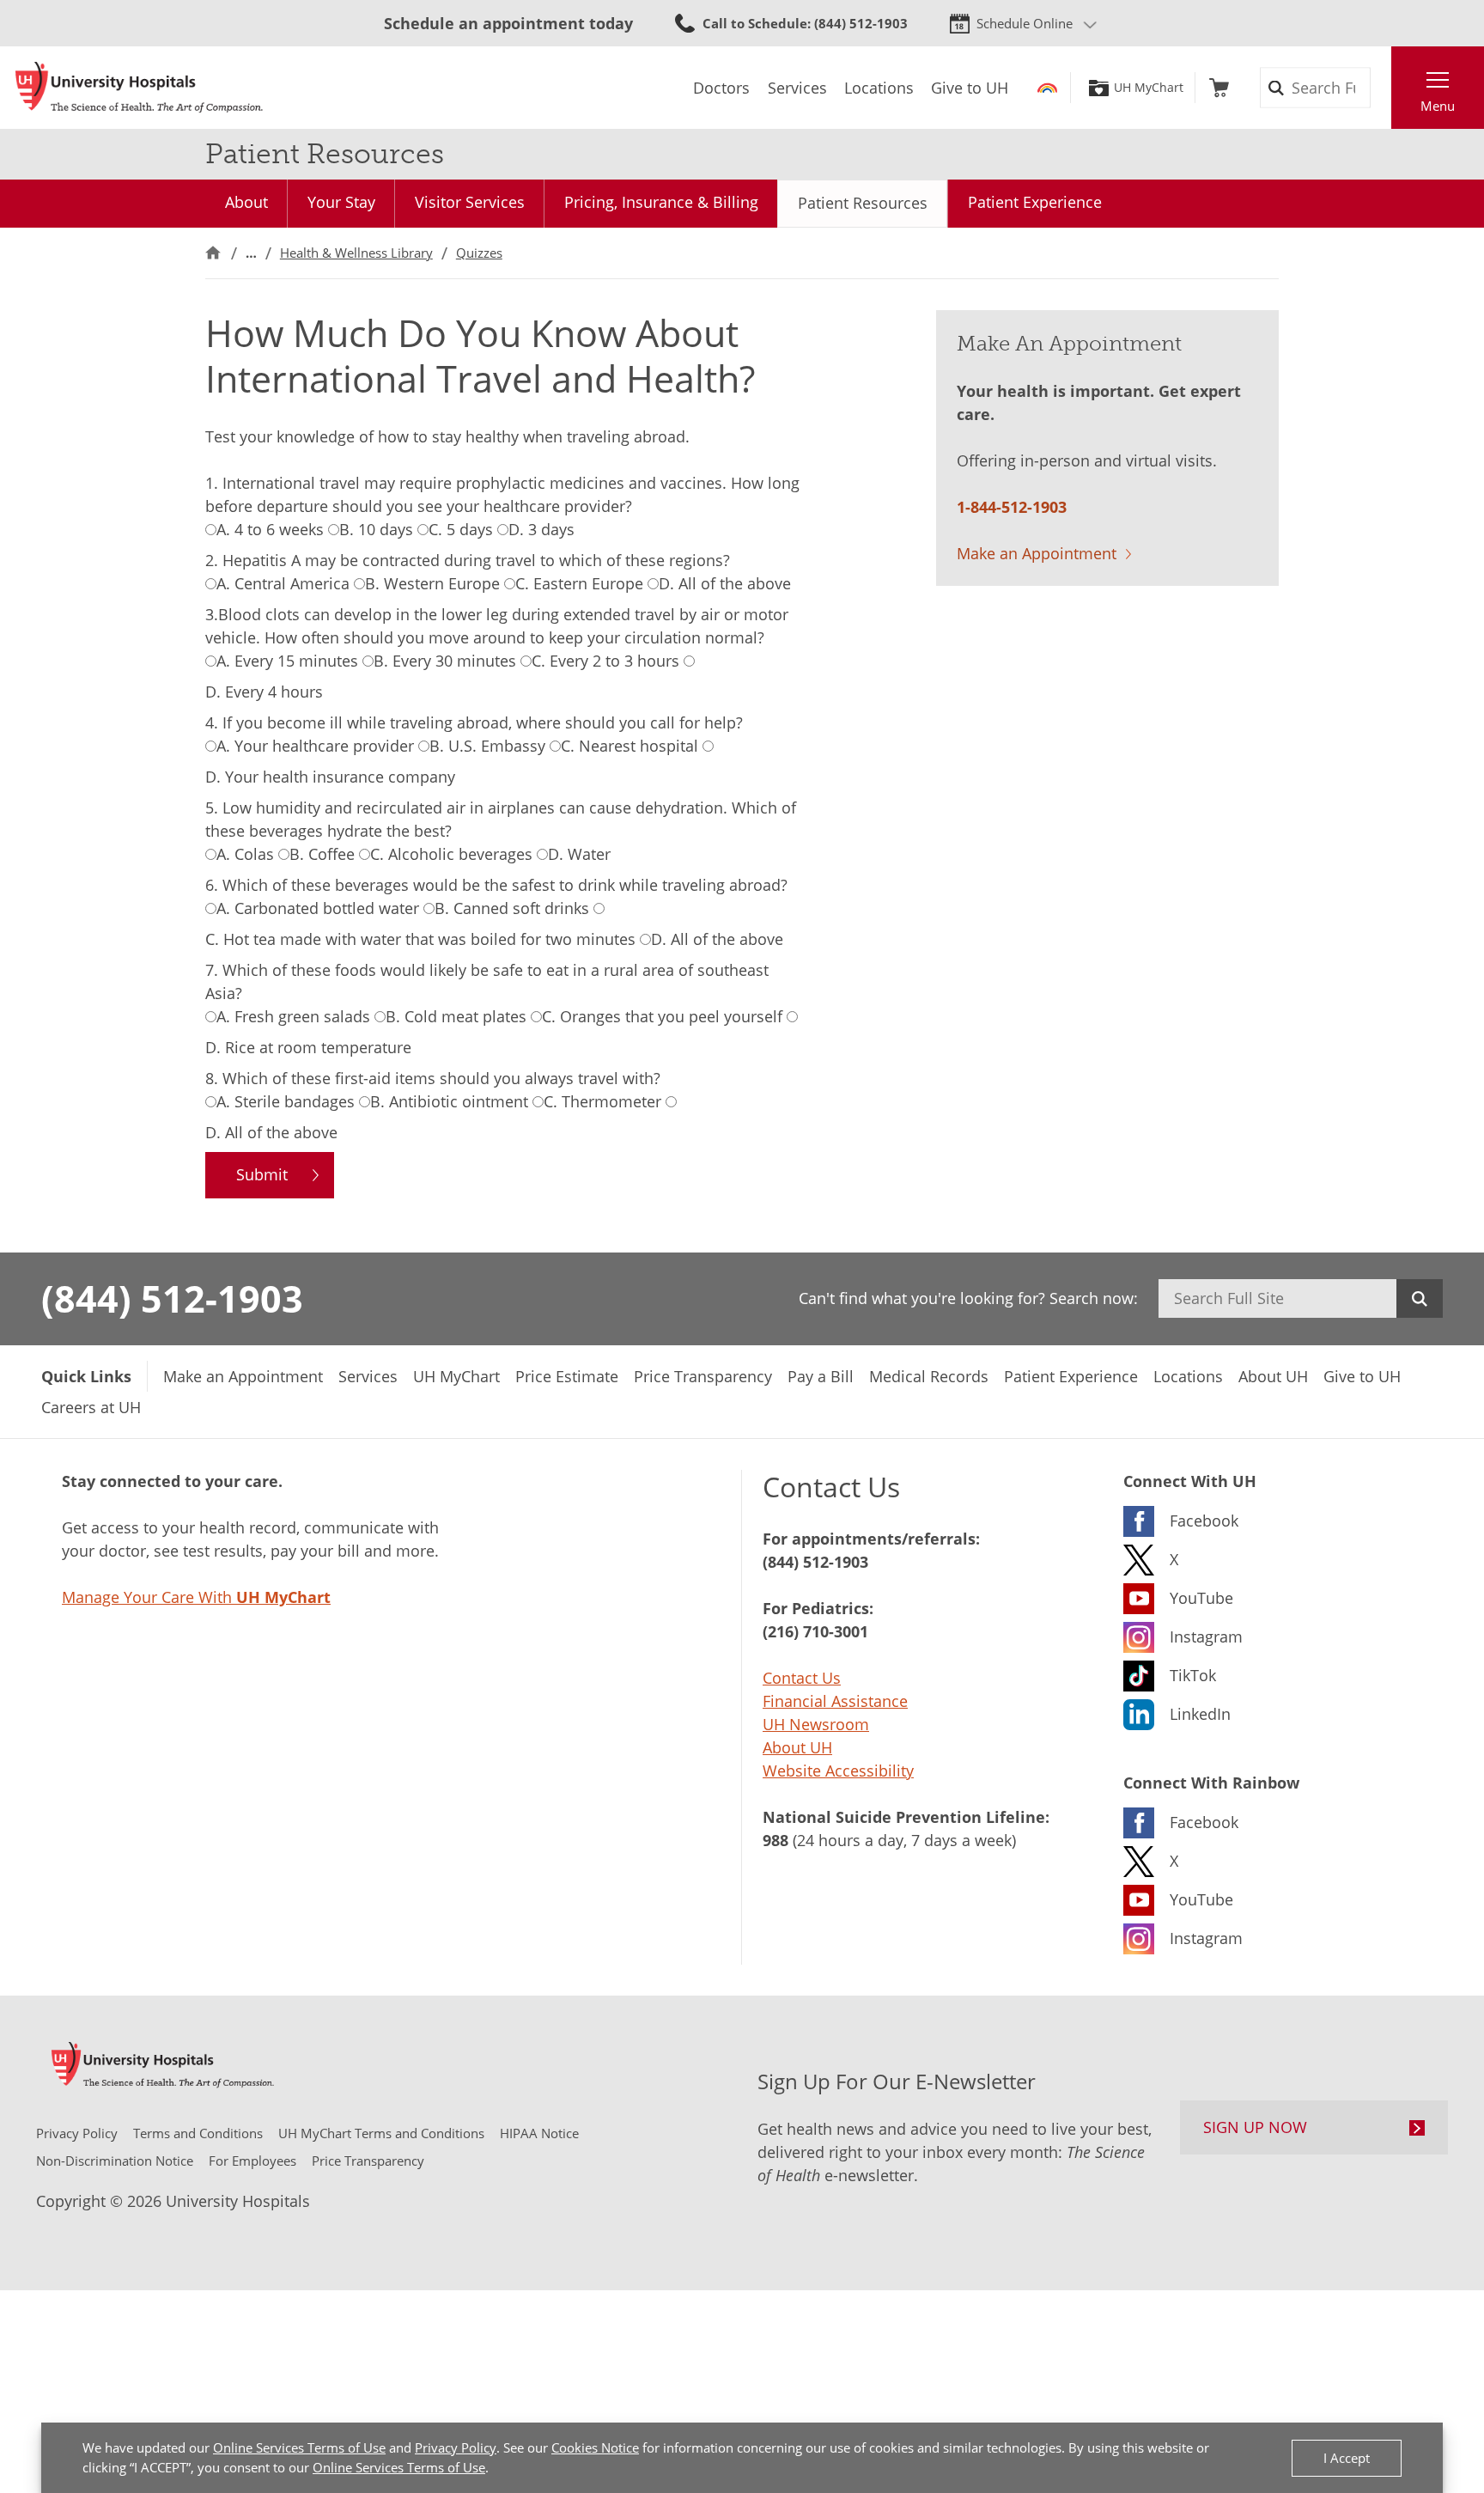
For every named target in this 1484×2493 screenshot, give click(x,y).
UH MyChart (1149, 88)
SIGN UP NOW (1255, 2127)
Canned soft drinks (512, 908)
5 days (461, 529)
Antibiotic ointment (449, 1101)
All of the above (725, 583)
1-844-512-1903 (1012, 507)
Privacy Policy (456, 2447)
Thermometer (602, 1101)
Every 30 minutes (445, 661)
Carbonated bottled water (318, 908)
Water (579, 854)
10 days (376, 529)
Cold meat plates (456, 1016)
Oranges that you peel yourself (662, 1016)
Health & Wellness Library (356, 253)
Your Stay (341, 202)
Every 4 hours (264, 692)
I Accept (1347, 2458)
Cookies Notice (595, 2447)
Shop (1219, 88)
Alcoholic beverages (451, 854)
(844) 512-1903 (172, 1298)
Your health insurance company (330, 777)
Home (213, 253)
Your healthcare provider (315, 746)
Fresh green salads (293, 1016)
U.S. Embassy (487, 746)
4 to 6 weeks (270, 529)
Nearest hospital (629, 746)
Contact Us (802, 1678)
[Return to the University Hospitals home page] (139, 88)
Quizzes (479, 253)
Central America (283, 583)
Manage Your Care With (196, 1597)
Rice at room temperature (308, 1047)
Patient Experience (1035, 202)
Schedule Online (1025, 23)
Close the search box (1382, 88)
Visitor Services (470, 202)
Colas (245, 854)
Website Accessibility (838, 1771)
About (246, 202)
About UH (797, 1747)
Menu (1438, 106)
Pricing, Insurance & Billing (661, 202)
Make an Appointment (1037, 553)
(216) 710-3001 (815, 1631)
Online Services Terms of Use (299, 2447)
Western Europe (432, 583)
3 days (541, 529)
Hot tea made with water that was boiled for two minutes (420, 939)
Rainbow (1047, 88)
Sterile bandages (286, 1101)
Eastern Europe (579, 583)
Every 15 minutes (287, 661)
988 (775, 1840)
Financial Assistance (835, 1701)
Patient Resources (863, 203)
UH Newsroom (816, 1724)
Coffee (322, 854)
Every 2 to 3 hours (605, 661)
